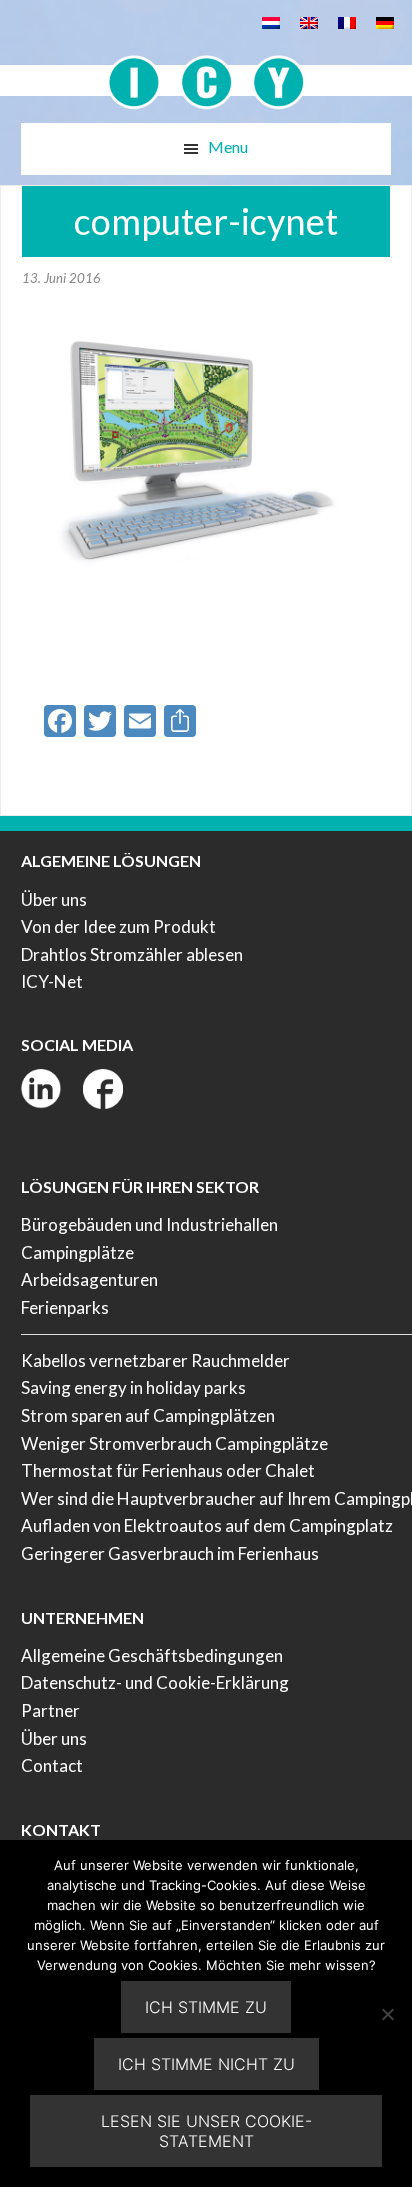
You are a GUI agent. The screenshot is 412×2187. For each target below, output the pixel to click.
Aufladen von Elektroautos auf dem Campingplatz (207, 1525)
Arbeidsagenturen (89, 1279)
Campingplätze (77, 1252)
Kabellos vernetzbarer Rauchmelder (155, 1360)
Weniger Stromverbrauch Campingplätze (174, 1443)
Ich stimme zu (206, 2007)
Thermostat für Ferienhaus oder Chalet (168, 1470)
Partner (50, 1710)
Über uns (54, 899)
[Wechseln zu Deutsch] (385, 21)
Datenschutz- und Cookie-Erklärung (155, 1682)
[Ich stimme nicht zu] (387, 2014)
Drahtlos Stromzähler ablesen (132, 954)
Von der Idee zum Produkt (118, 926)
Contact (52, 1765)
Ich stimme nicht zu (206, 2064)
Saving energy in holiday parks (133, 1387)
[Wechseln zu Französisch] (347, 21)
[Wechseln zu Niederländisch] (271, 21)
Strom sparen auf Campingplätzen (148, 1415)
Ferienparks (65, 1307)
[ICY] (206, 71)
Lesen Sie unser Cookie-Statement (206, 2131)
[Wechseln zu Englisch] (309, 21)
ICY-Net (52, 981)
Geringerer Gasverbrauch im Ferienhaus (170, 1553)
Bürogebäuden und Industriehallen (149, 1224)
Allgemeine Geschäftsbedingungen (152, 1655)
